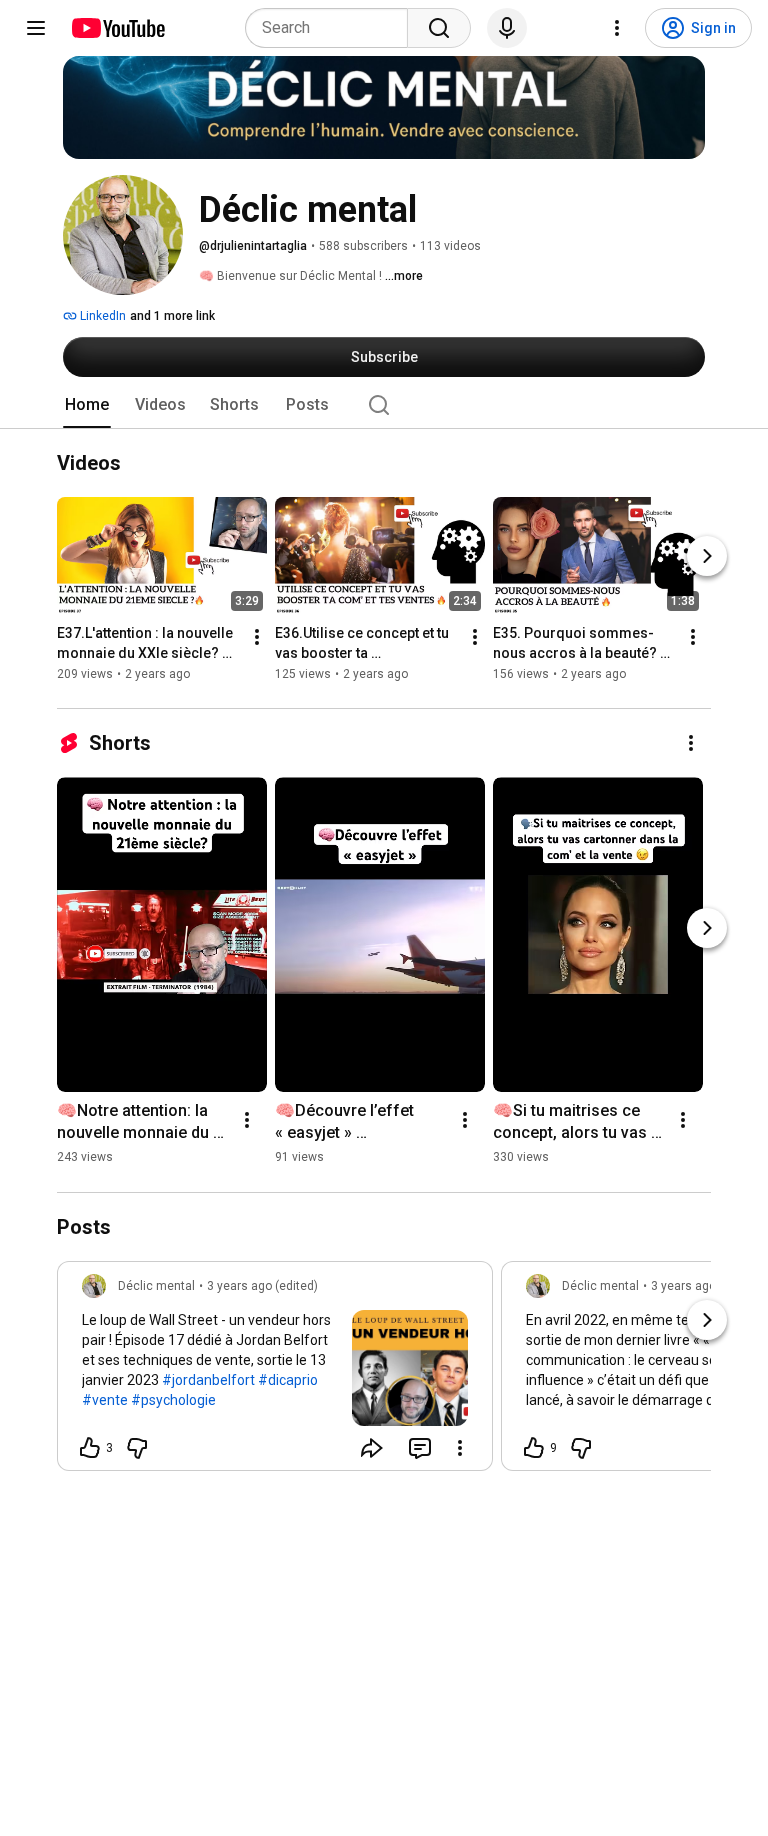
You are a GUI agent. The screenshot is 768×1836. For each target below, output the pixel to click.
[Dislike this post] (137, 1448)
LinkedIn (101, 316)
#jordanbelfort (208, 1380)
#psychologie (173, 1400)
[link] (275, 1372)
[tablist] (384, 405)
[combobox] (332, 28)
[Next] (707, 557)
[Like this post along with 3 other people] (90, 1448)
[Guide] (36, 28)
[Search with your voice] (507, 28)
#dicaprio (288, 1380)
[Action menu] (460, 1448)
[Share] (372, 1448)
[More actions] (257, 638)
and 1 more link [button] (172, 316)
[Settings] (617, 28)
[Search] (439, 28)
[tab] (87, 405)
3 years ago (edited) (262, 1286)
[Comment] (420, 1448)
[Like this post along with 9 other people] (534, 1448)
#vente (105, 1400)
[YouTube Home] (117, 28)
